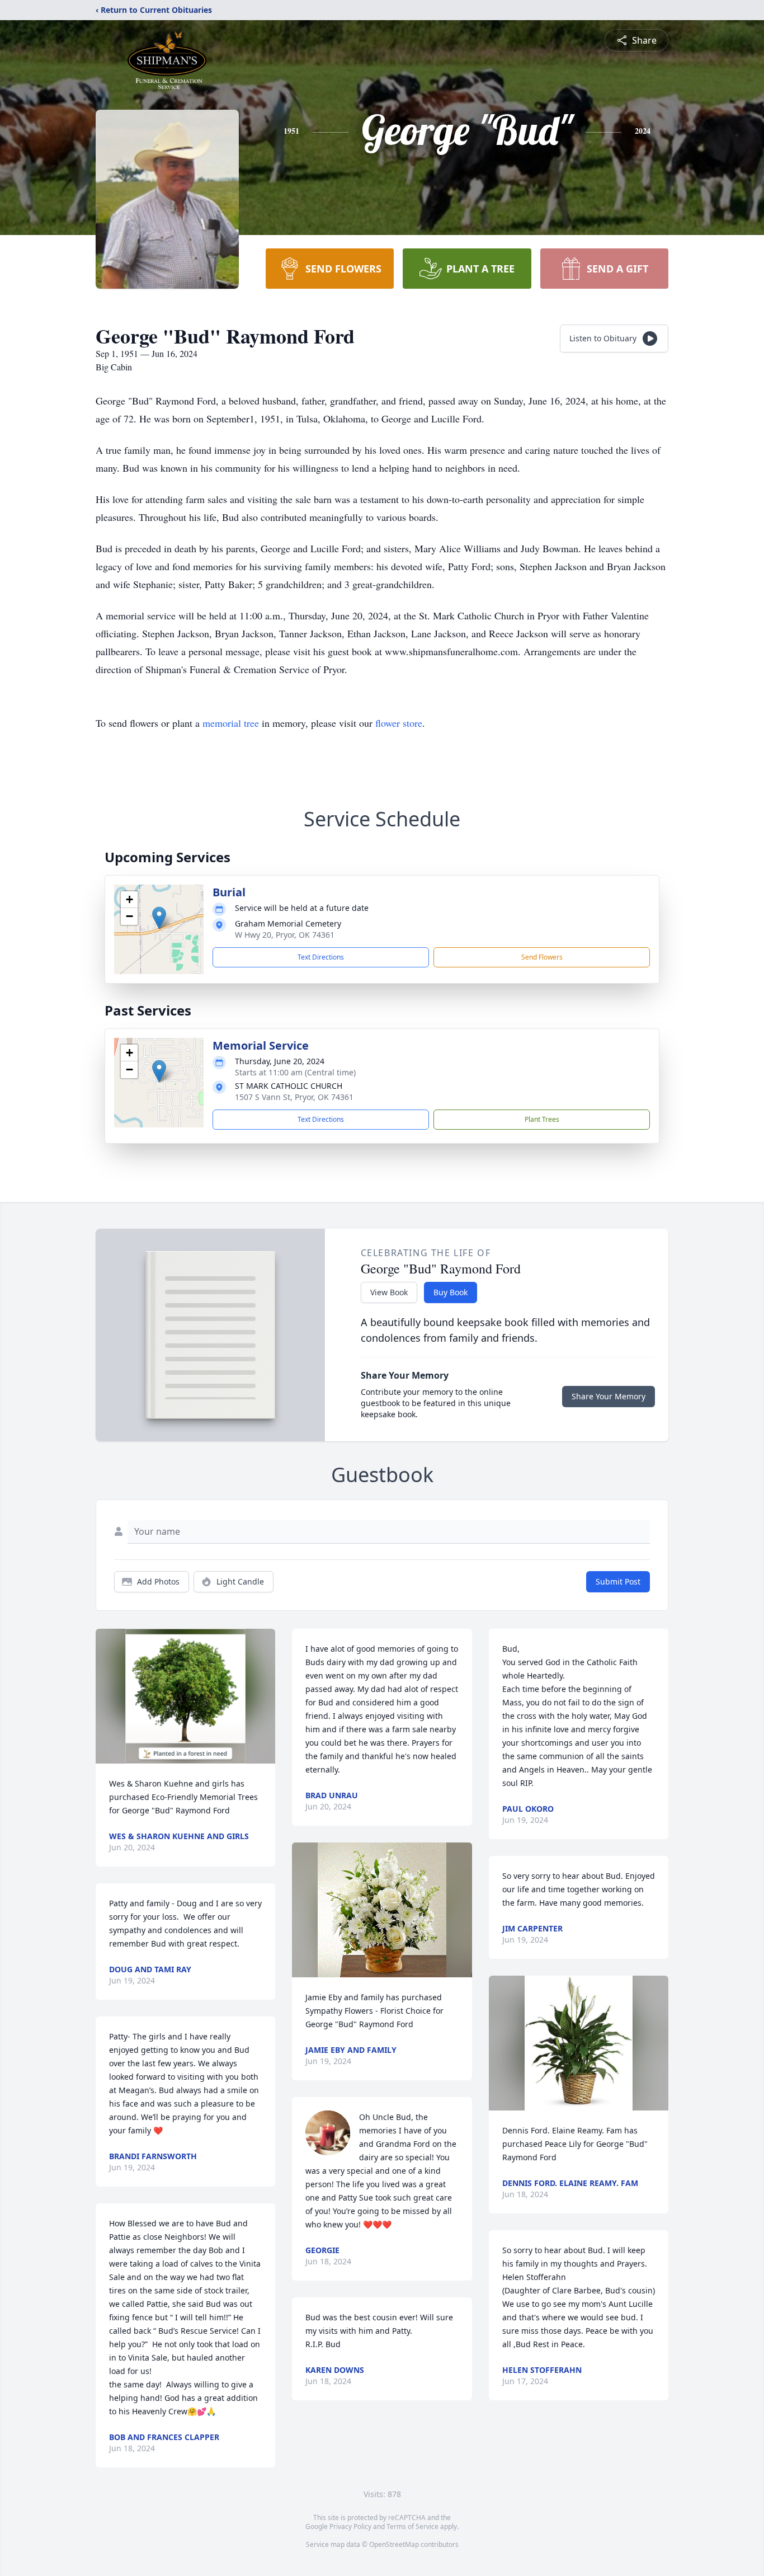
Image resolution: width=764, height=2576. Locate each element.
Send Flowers (542, 957)
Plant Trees (542, 1119)
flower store (399, 723)
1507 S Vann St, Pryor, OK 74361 (294, 1097)
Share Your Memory (609, 1396)
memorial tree (231, 723)
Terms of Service (412, 2526)
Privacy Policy (350, 2526)
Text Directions (321, 957)
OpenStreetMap (394, 2544)
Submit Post (618, 1581)
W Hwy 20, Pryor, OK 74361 (285, 935)
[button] (159, 918)
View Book (389, 1292)
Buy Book (451, 1292)
